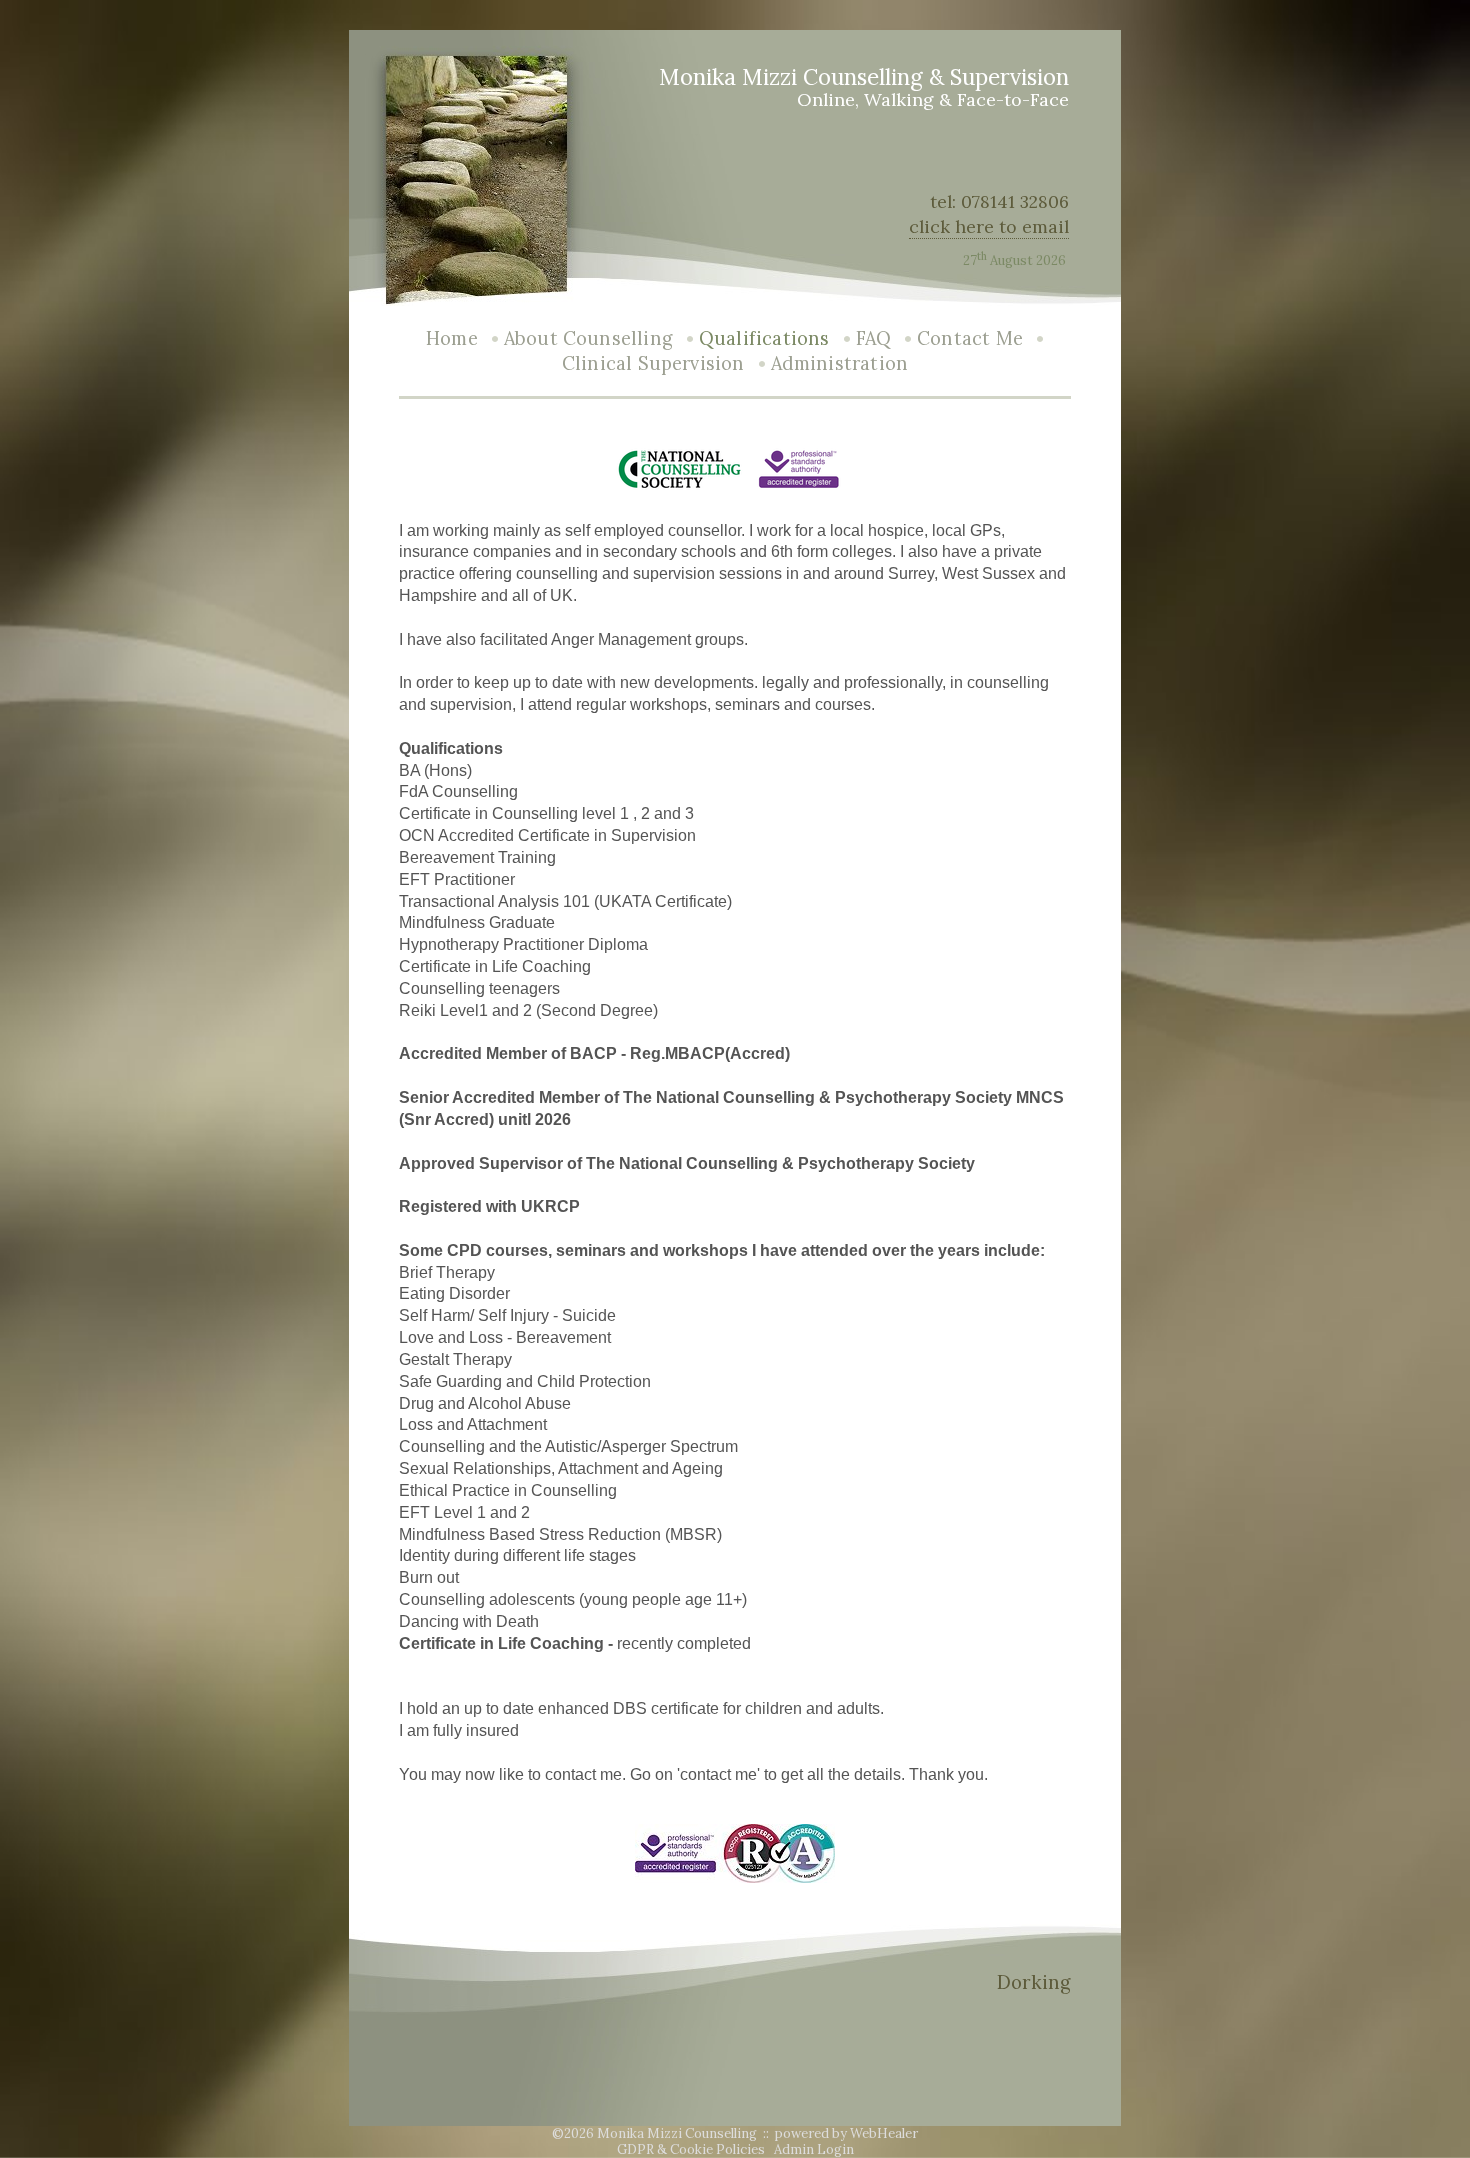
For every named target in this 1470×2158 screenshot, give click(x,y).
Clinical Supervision (653, 363)
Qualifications (764, 338)
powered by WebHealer (846, 2133)
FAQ (874, 338)
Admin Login (814, 2149)
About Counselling (588, 338)
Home (452, 338)
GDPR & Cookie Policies (691, 2149)
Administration (840, 363)
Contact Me (970, 338)
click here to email (989, 226)
